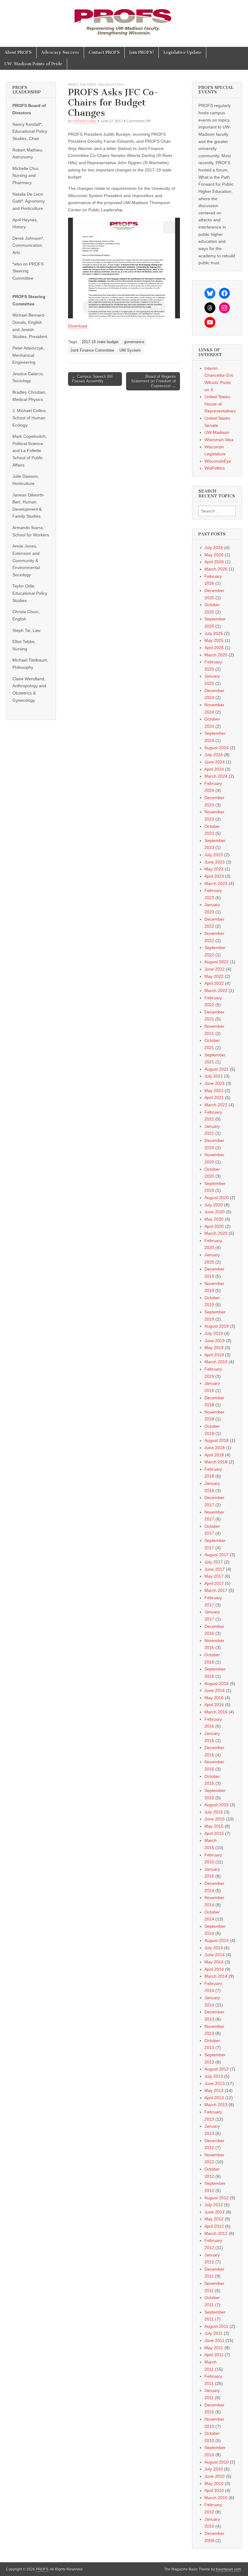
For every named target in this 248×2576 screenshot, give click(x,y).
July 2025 (214, 633)
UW (100, 85)
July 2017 (214, 1562)
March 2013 (216, 2105)
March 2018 (216, 1462)
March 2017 (216, 1590)
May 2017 (214, 1576)
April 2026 (214, 562)
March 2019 (216, 1362)
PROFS (73, 85)
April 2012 (214, 2226)
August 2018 (217, 1440)
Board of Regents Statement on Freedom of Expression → (154, 381)
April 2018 (214, 1455)
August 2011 (216, 2326)
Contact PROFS (104, 52)
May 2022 (214, 976)
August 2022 (217, 962)
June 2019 (215, 1341)
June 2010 (215, 2476)
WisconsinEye (218, 461)
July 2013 (214, 2076)
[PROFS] (124, 19)
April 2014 (214, 1969)
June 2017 (215, 1569)
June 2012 (215, 2212)
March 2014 (216, 1976)
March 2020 (216, 1233)
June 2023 (215, 862)
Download (78, 326)
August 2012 (217, 2198)
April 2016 (214, 1705)
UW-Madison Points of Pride (33, 64)
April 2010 (214, 2490)
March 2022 (216, 990)
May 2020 (214, 1219)
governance (134, 342)
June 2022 (215, 969)
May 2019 (214, 1348)
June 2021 (215, 1083)
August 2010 (217, 2462)
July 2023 (214, 855)
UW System (114, 85)
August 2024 (217, 748)
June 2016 (215, 1690)
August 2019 (217, 1326)
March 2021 (216, 1105)
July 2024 (214, 755)
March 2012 (216, 2233)
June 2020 (215, 1212)
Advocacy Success (60, 52)
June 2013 (215, 2083)
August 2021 (217, 1069)
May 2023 (214, 869)
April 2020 (214, 1226)
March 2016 (216, 1712)
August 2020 (217, 1198)
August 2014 (217, 1940)
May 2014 (214, 1962)
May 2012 (214, 2219)
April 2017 (214, 1583)
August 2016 (217, 1683)
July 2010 (214, 2469)
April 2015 (214, 1833)
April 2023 (214, 876)
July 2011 (214, 2333)
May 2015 (214, 1826)
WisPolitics (215, 468)
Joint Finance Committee (92, 350)
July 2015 (214, 1812)
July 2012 (214, 2205)
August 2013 (217, 2069)
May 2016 (214, 1698)
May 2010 (214, 2483)
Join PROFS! (142, 52)
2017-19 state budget (100, 342)
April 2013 (214, 2098)
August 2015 (217, 1805)
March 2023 (216, 883)
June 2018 (215, 1448)
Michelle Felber (85, 121)
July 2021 (214, 1076)
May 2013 (214, 2090)
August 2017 (217, 1555)
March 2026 (216, 569)
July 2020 (214, 1205)
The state (88, 85)
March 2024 (216, 776)
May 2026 (214, 555)
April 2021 (214, 1098)
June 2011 (214, 2340)
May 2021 (214, 1091)
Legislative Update (182, 52)
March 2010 (216, 2498)
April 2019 (214, 1355)
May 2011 (214, 2348)
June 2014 (215, 1955)
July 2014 (214, 1948)
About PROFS (18, 52)
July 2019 (214, 1333)
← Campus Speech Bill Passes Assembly (92, 379)
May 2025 (214, 640)
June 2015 (215, 1819)
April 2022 (214, 983)
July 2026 (214, 548)
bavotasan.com (228, 2569)
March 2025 (216, 655)
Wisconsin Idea (219, 440)
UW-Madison (217, 432)
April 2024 (214, 769)
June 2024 (215, 762)
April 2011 (214, 2355)
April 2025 (214, 648)
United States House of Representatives (220, 404)
